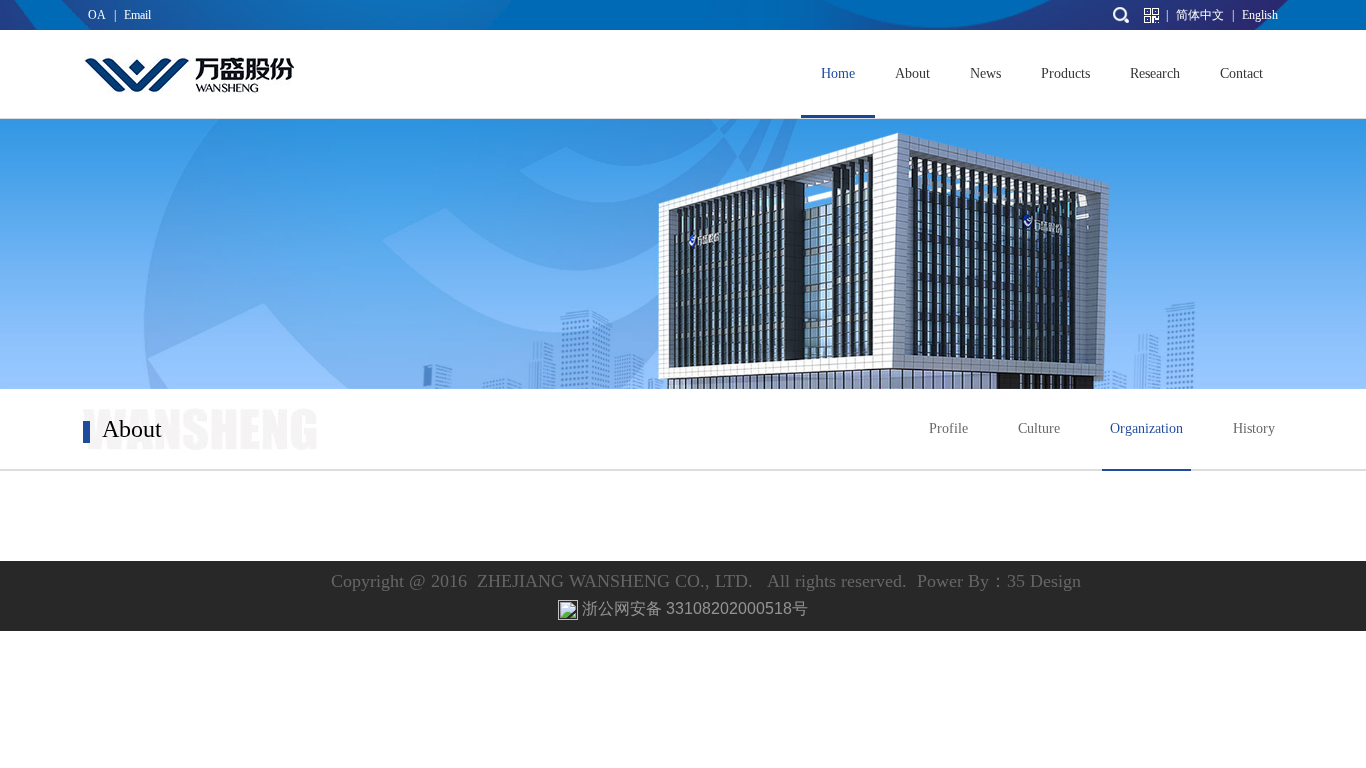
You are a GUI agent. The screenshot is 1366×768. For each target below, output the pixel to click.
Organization (1146, 428)
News (985, 73)
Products (1065, 73)
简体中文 (1200, 15)
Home (838, 73)
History (1254, 428)
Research (1155, 73)
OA (97, 15)
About (912, 73)
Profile (948, 428)
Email (137, 15)
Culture (1039, 428)
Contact (1241, 73)
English (1260, 15)
